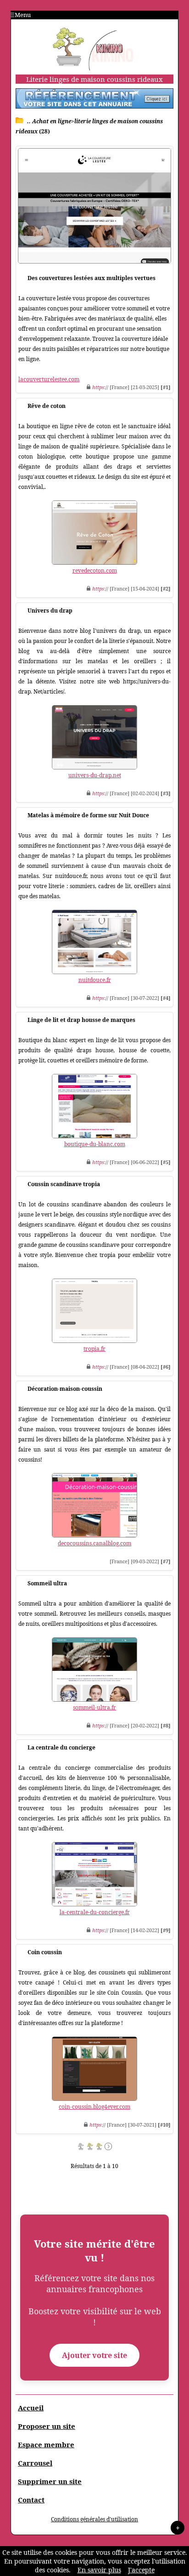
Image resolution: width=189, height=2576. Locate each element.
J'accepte (141, 2570)
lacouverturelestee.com (49, 379)
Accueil (31, 2408)
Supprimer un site (50, 2481)
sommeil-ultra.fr (94, 1707)
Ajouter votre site (94, 2355)
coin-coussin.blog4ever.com (94, 2107)
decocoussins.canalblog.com (94, 1543)
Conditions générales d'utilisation (94, 2519)
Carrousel (35, 2463)
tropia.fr (94, 1349)
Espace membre (46, 2444)
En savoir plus (99, 2570)
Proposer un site (47, 2426)
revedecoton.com (95, 571)
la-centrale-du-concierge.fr (95, 1912)
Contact (31, 2500)
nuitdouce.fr (95, 980)
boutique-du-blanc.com (95, 1144)
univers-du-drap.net (95, 775)
